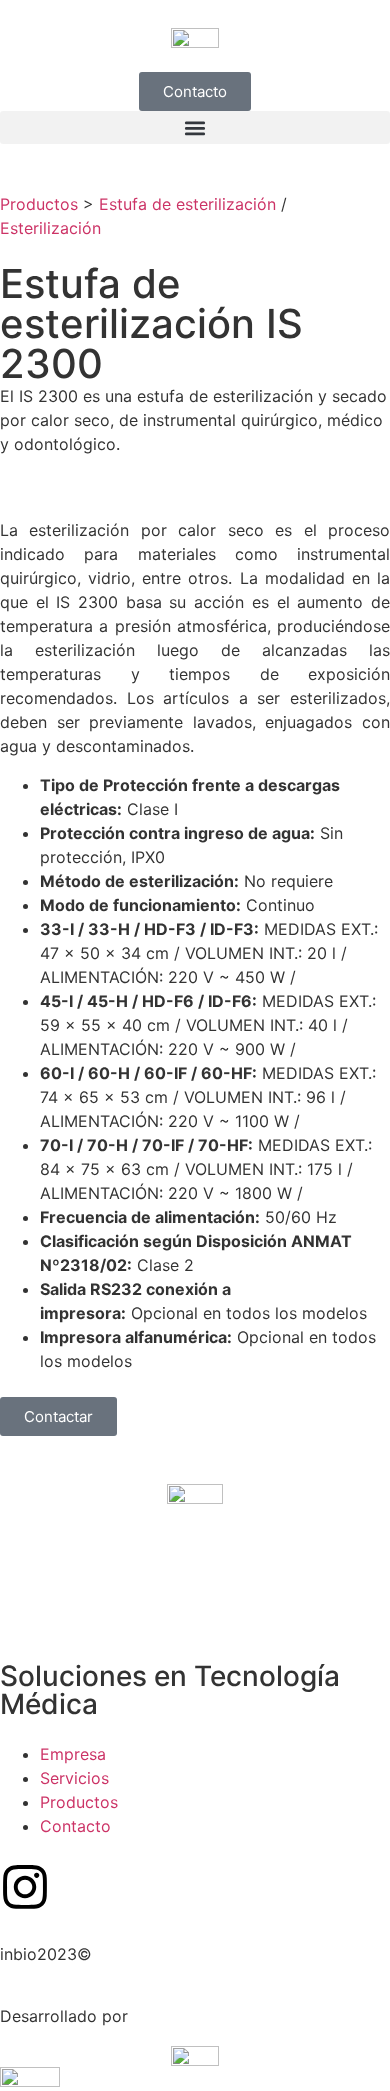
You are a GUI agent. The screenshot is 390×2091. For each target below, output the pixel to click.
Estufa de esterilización (187, 204)
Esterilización (50, 228)
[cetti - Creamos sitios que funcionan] (195, 2055)
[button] (195, 127)
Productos (39, 204)
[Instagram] (25, 1887)
